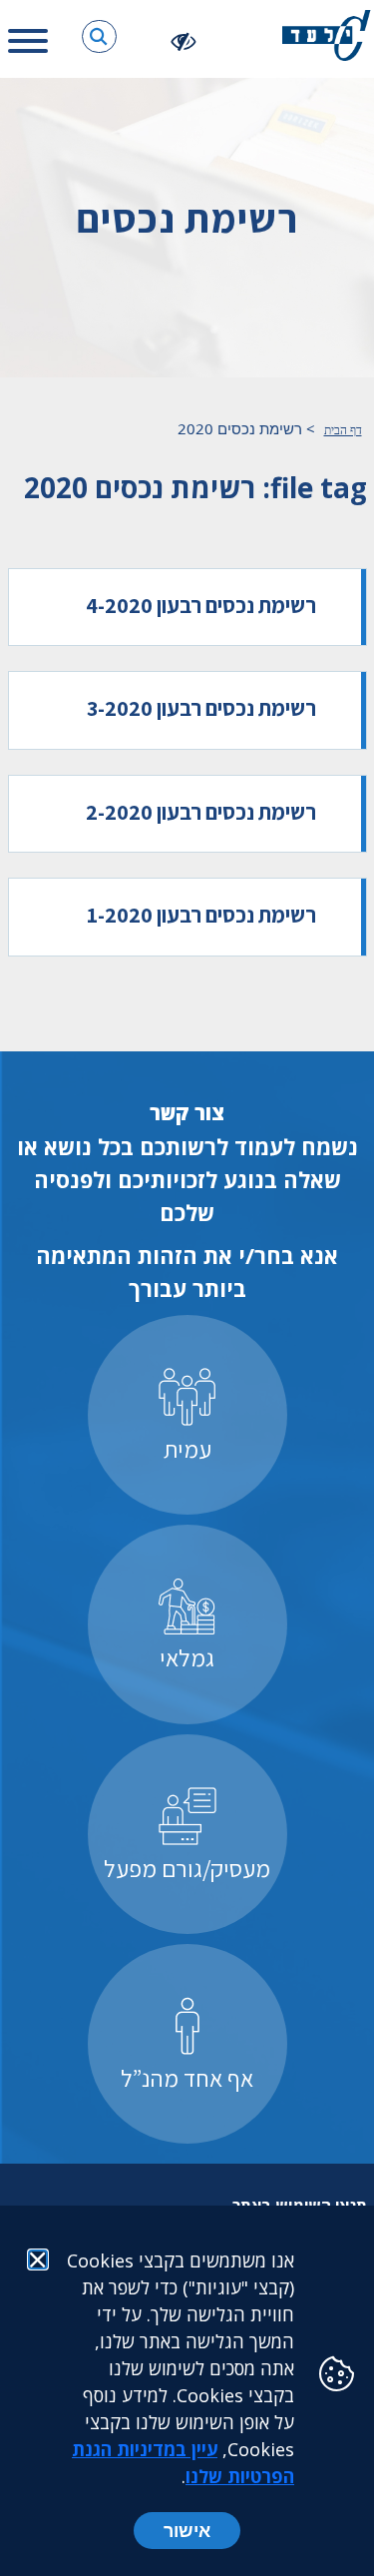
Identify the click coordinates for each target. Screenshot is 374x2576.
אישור (187, 2530)
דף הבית (343, 430)
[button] (99, 36)
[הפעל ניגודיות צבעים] (184, 40)
